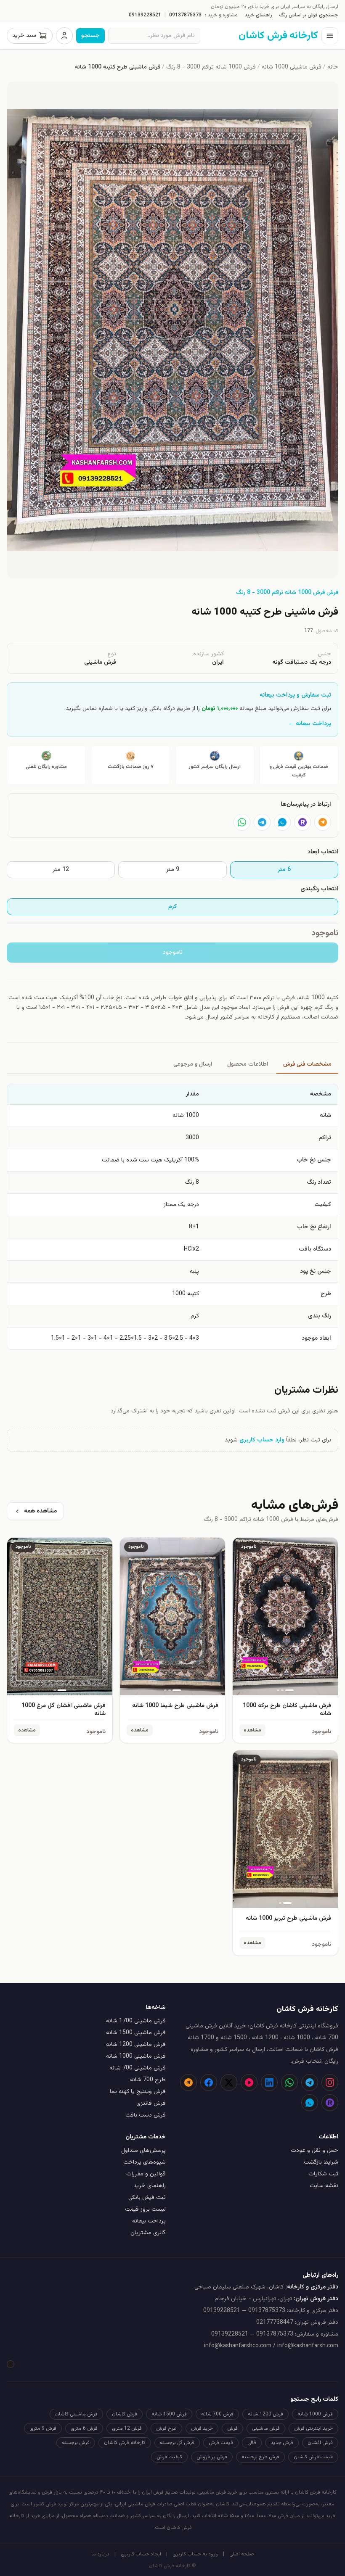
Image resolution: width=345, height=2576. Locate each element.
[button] (172, 330)
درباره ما (100, 2554)
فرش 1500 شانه (169, 2414)
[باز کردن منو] (330, 36)
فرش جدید (282, 2443)
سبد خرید (24, 36)
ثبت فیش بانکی (147, 2198)
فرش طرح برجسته (260, 2457)
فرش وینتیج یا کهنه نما (138, 2092)
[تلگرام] (262, 822)
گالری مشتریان (148, 2233)
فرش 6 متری (84, 2428)
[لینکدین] (269, 2082)
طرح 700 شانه (148, 2080)
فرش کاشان (125, 2414)
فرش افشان (320, 2443)
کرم (172, 907)
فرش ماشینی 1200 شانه (136, 2045)
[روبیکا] (303, 822)
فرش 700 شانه (217, 2414)
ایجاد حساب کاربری (141, 2554)
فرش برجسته (76, 2443)
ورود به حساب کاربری (195, 2554)
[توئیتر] (229, 2082)
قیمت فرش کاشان (313, 2457)
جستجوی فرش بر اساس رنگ (309, 15)
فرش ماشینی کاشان (76, 2414)
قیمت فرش (221, 2443)
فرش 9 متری (43, 2428)
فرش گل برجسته (177, 2443)
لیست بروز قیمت (145, 2209)
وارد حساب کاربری (262, 1440)
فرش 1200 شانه (265, 2414)
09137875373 (185, 15)
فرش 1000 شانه (315, 2414)
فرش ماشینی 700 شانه (138, 2068)
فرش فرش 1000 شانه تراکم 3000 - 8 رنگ (287, 593)
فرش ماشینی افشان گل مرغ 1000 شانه (64, 1710)
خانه (333, 67)
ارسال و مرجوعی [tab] (193, 1064)
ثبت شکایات (323, 2174)
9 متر (173, 870)
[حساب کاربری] (64, 36)
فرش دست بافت (146, 2115)
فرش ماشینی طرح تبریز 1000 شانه (288, 1919)
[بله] (282, 822)
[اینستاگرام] (330, 2082)
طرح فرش (166, 2428)
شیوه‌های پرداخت (145, 2162)
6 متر (284, 870)
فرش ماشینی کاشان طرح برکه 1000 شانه (287, 1710)
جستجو (90, 36)
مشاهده (252, 1730)
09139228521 (145, 15)
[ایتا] (323, 822)
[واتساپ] (242, 822)
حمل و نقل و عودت (314, 2151)
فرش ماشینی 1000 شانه (292, 67)
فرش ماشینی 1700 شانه (136, 2021)
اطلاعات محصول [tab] (248, 1064)
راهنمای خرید (258, 15)
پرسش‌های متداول (143, 2151)
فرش (232, 2428)
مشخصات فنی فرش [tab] (307, 1064)
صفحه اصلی (242, 2554)
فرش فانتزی (151, 2104)
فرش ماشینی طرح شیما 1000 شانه (175, 1706)
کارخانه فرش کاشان (125, 2443)
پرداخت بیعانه (149, 2221)
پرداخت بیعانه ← (310, 724)
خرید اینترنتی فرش (313, 2428)
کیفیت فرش (169, 2457)
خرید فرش (202, 2428)
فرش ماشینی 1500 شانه (136, 2033)
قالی (252, 2443)
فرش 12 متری (127, 2428)
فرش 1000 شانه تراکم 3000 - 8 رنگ (211, 67)
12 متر (61, 870)
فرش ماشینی (266, 2428)
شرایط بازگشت (321, 2162)
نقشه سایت (324, 2186)
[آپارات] (249, 2082)
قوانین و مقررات (146, 2174)
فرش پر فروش (212, 2457)
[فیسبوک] (209, 2082)
